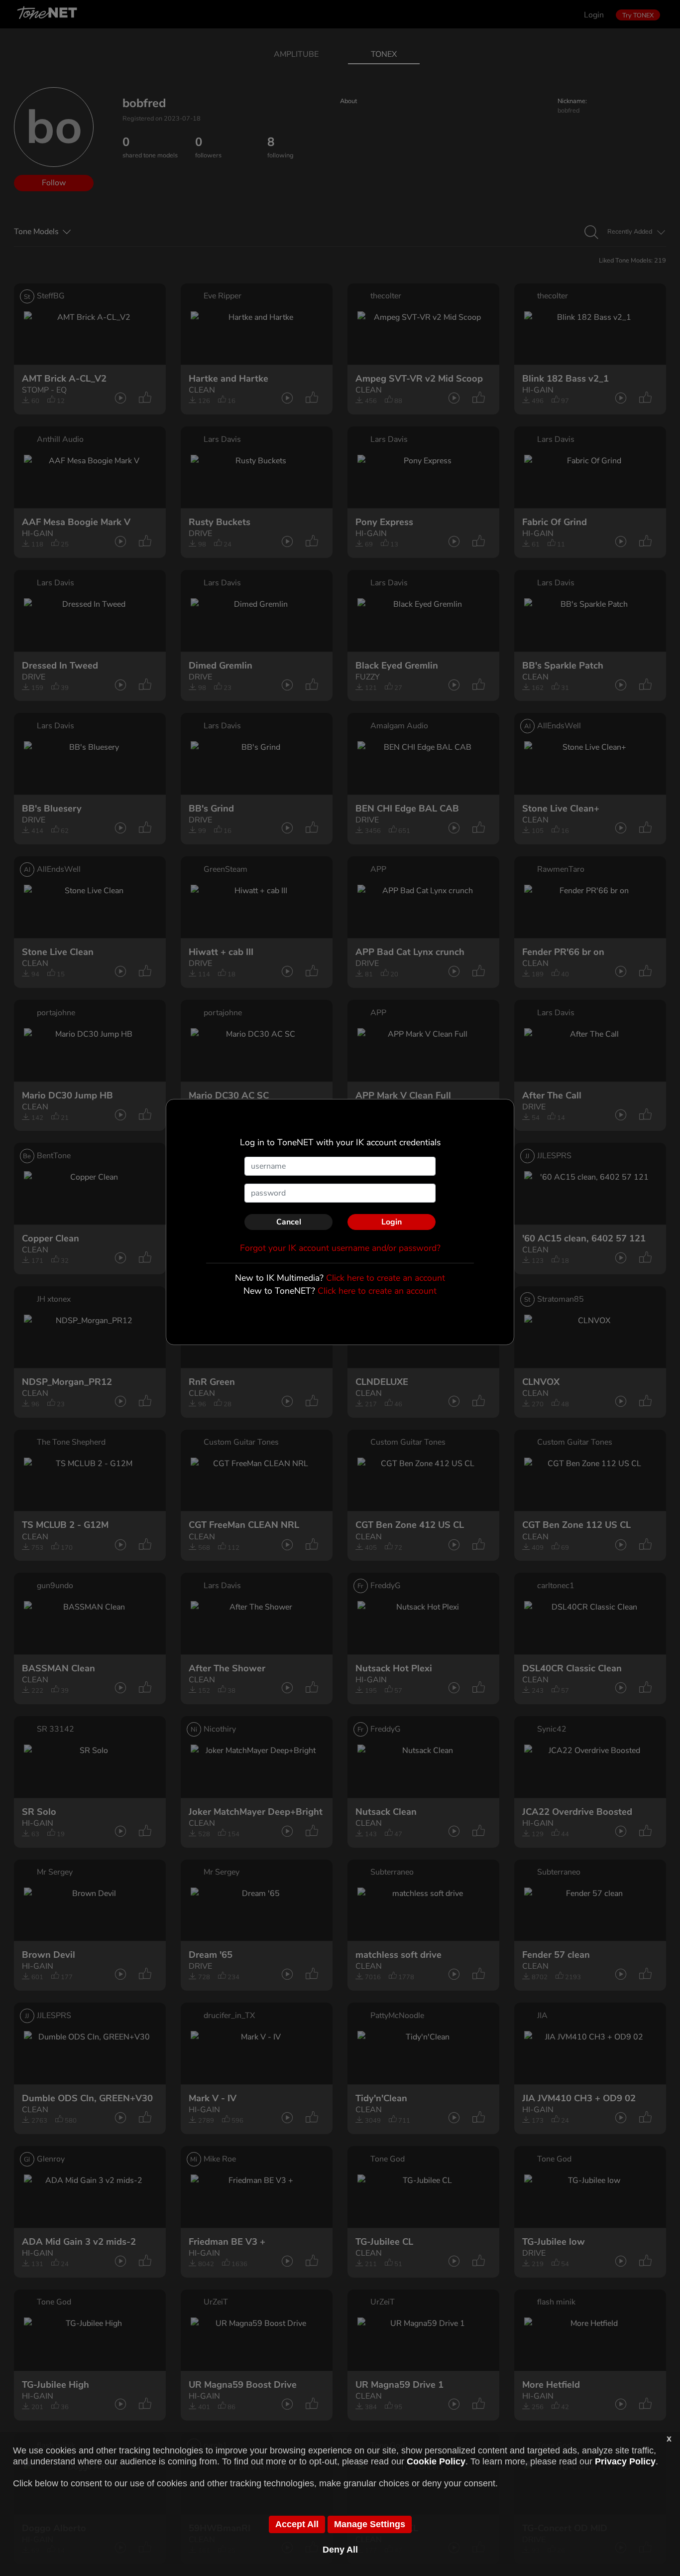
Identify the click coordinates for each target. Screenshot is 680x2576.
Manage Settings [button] (370, 2524)
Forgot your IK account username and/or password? (340, 1248)
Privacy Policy (625, 2461)
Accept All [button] (297, 2524)
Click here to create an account (386, 1278)
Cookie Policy (436, 2461)
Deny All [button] (340, 2550)
